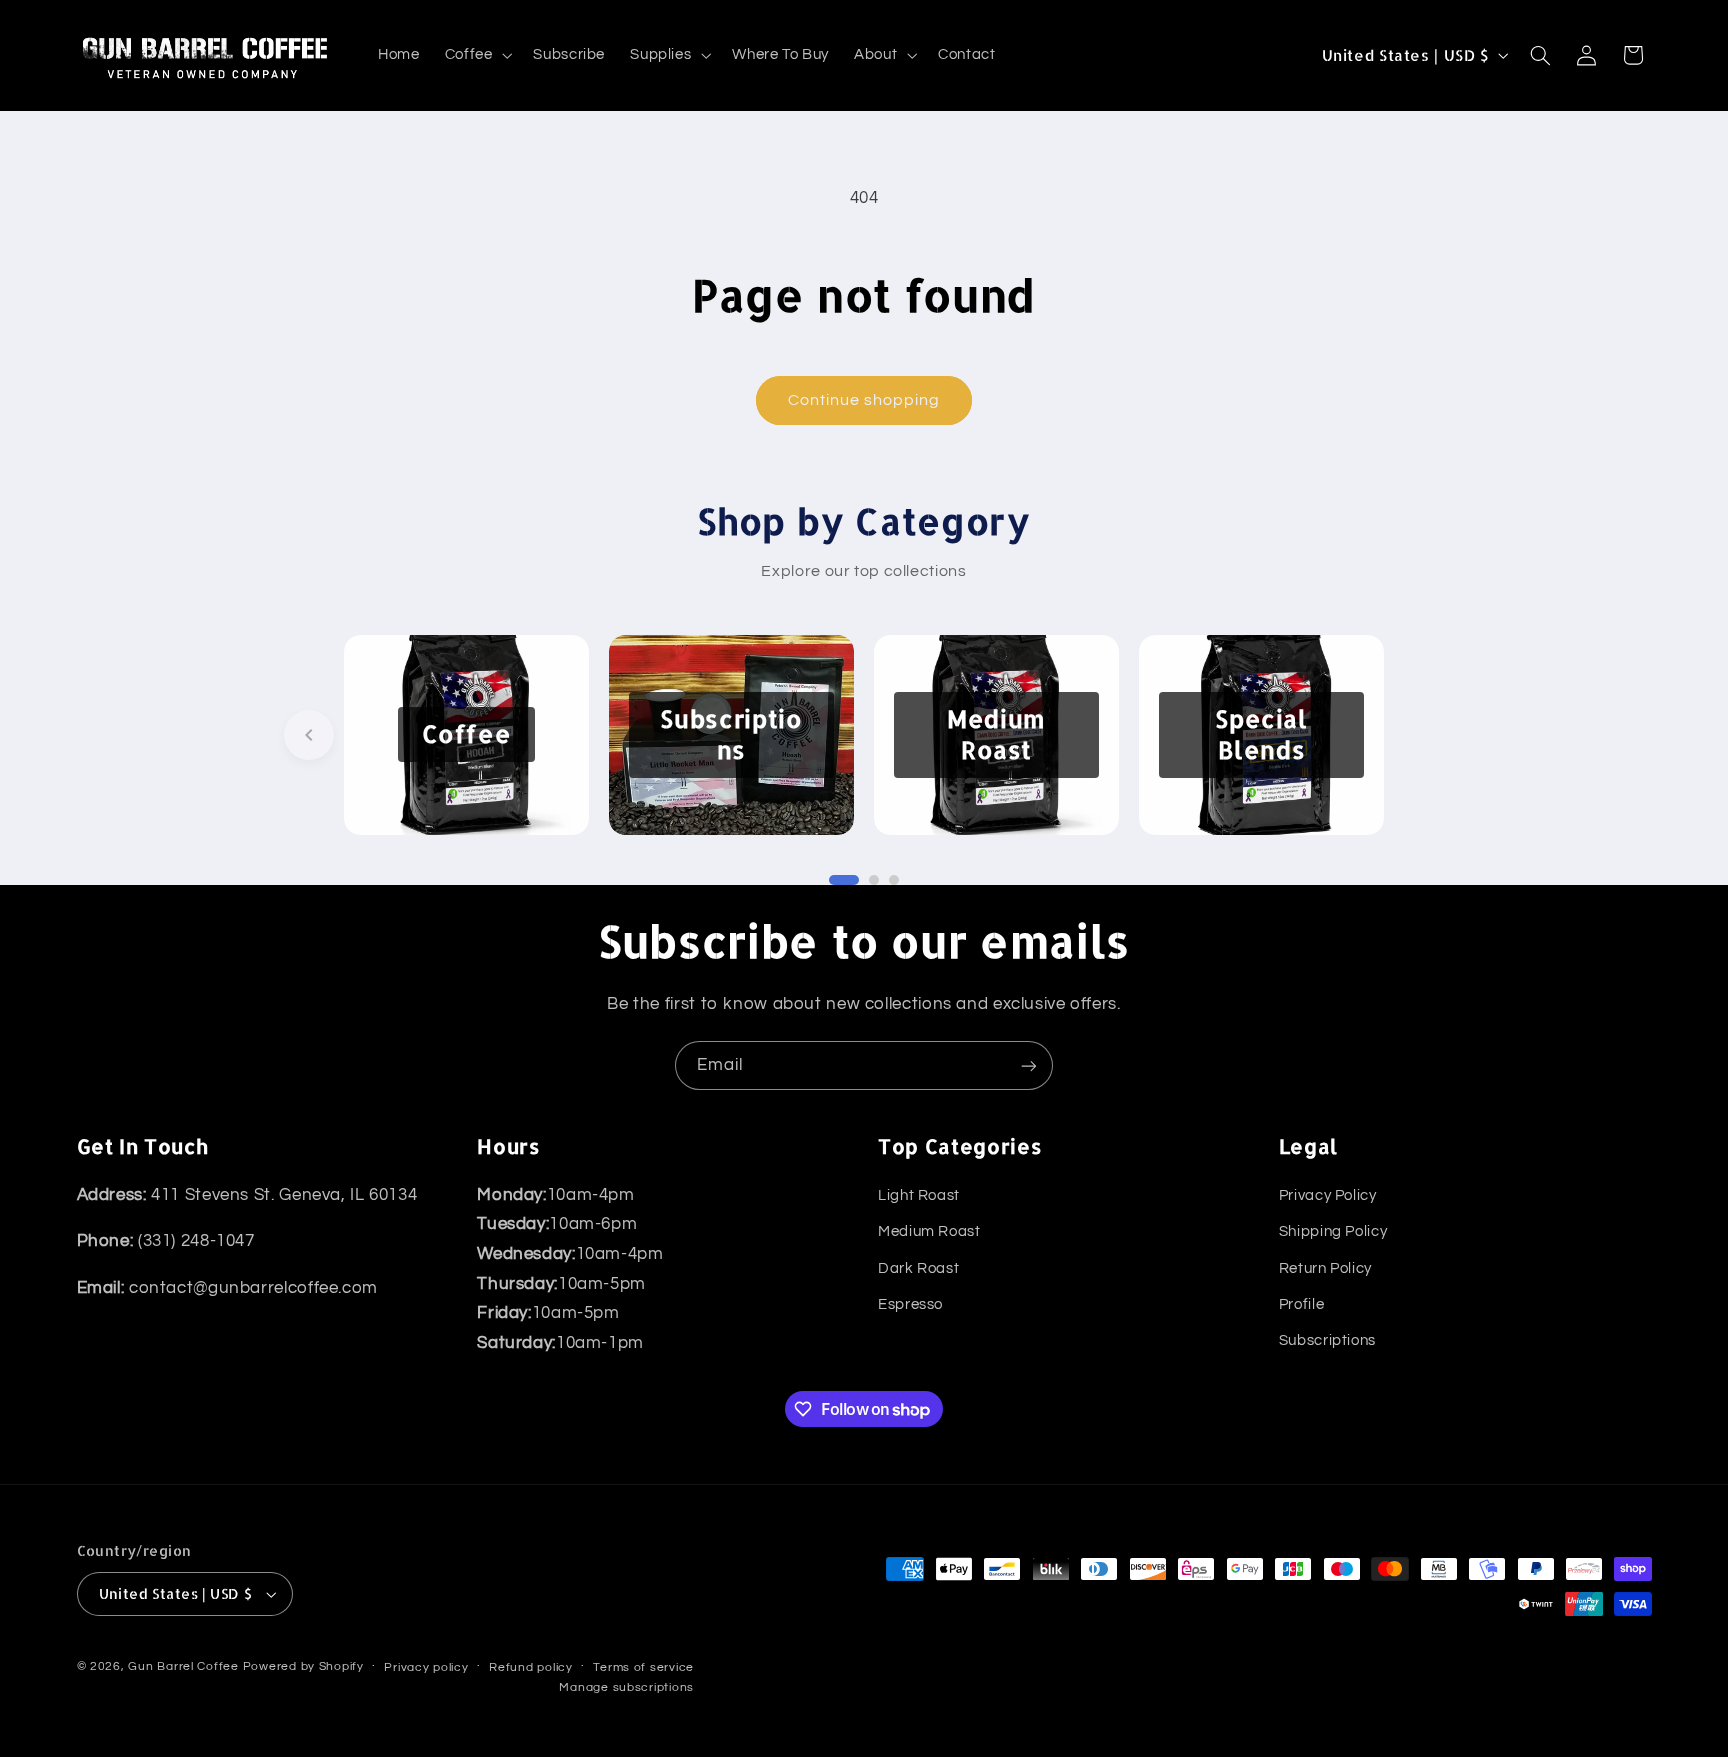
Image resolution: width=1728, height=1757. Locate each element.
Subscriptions (1327, 1340)
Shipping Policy (1333, 1231)
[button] (476, 55)
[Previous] (309, 735)
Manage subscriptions (626, 1687)
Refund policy (531, 1667)
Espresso (910, 1304)
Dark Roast (918, 1268)
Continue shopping (864, 400)
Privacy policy (426, 1667)
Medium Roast (929, 1231)
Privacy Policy (1328, 1195)
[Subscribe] (1029, 1065)
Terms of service (643, 1667)
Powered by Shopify (303, 1666)
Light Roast (919, 1195)
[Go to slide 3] (894, 880)
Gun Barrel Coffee (183, 1666)
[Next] (1419, 735)
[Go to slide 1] (844, 880)
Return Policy (1325, 1268)
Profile (1301, 1304)
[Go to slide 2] (874, 880)
